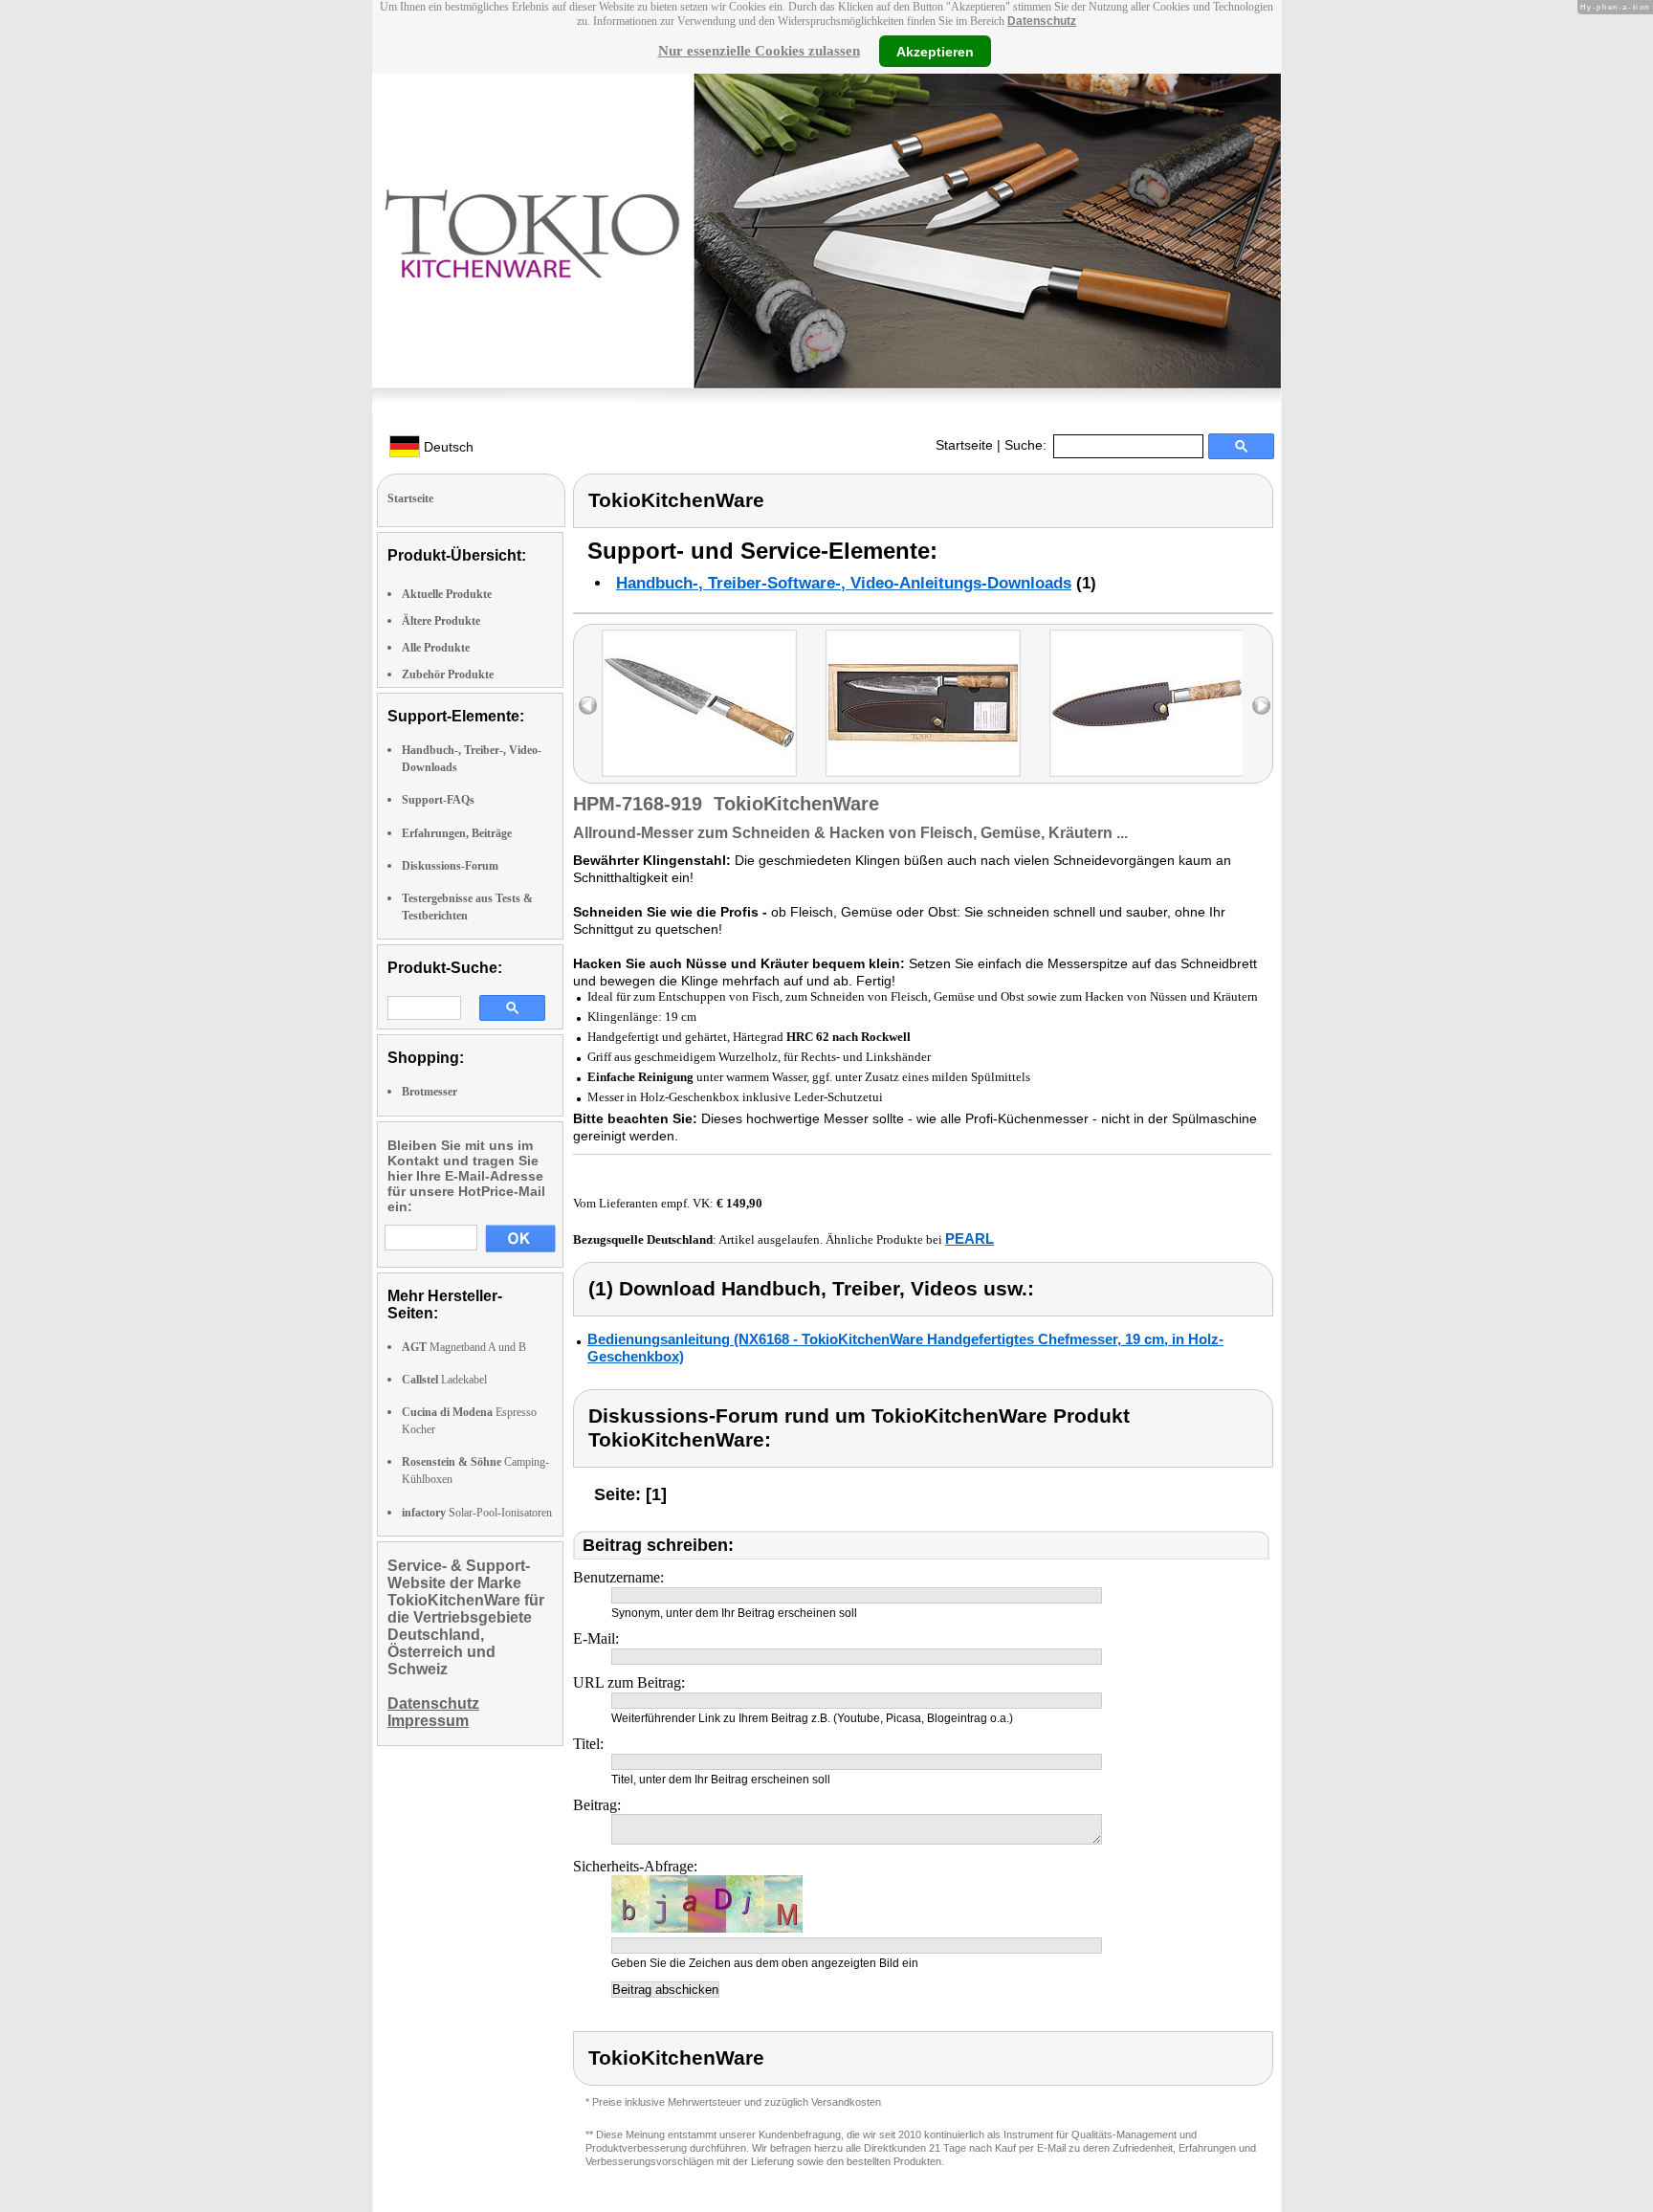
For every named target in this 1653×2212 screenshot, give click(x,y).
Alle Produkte (436, 648)
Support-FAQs (438, 800)
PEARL (970, 1239)
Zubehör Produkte (448, 675)
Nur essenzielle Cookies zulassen (759, 51)
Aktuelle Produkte (447, 594)
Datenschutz (1042, 21)
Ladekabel (444, 1380)
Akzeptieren (935, 51)
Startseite (964, 445)
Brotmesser (430, 1092)
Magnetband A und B (464, 1347)
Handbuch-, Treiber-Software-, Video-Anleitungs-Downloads (844, 583)
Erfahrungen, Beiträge (457, 833)
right (1261, 706)
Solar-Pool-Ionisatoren (477, 1513)
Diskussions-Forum (450, 866)
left (588, 706)
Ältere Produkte (441, 621)
